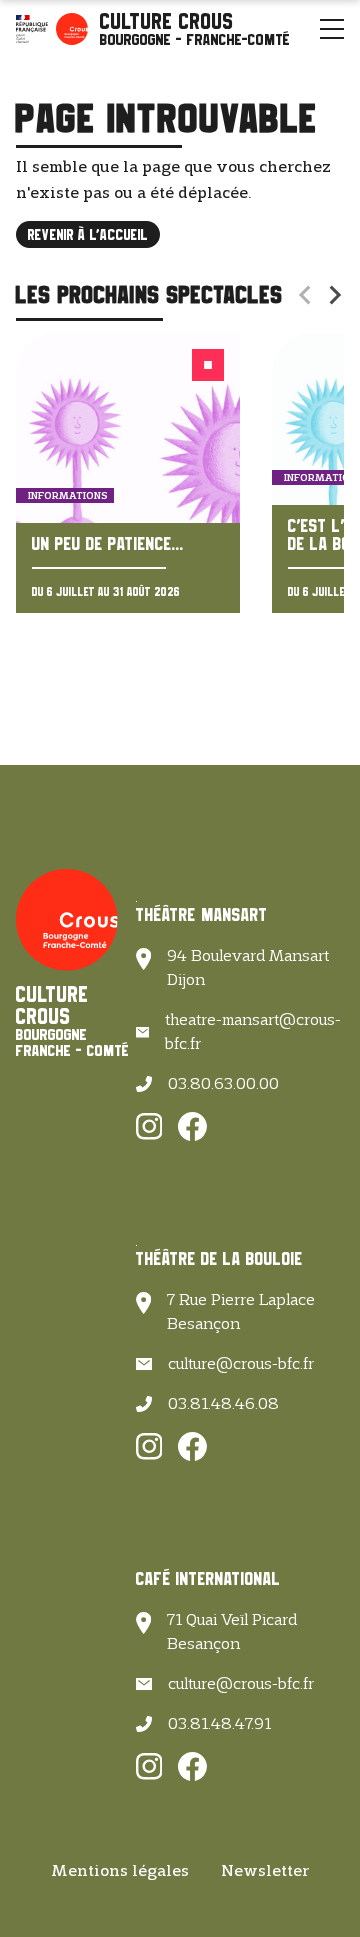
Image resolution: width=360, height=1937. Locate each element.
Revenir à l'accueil (88, 234)
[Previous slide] (306, 295)
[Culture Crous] (195, 29)
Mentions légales (120, 1870)
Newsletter (265, 1870)
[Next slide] (334, 295)
